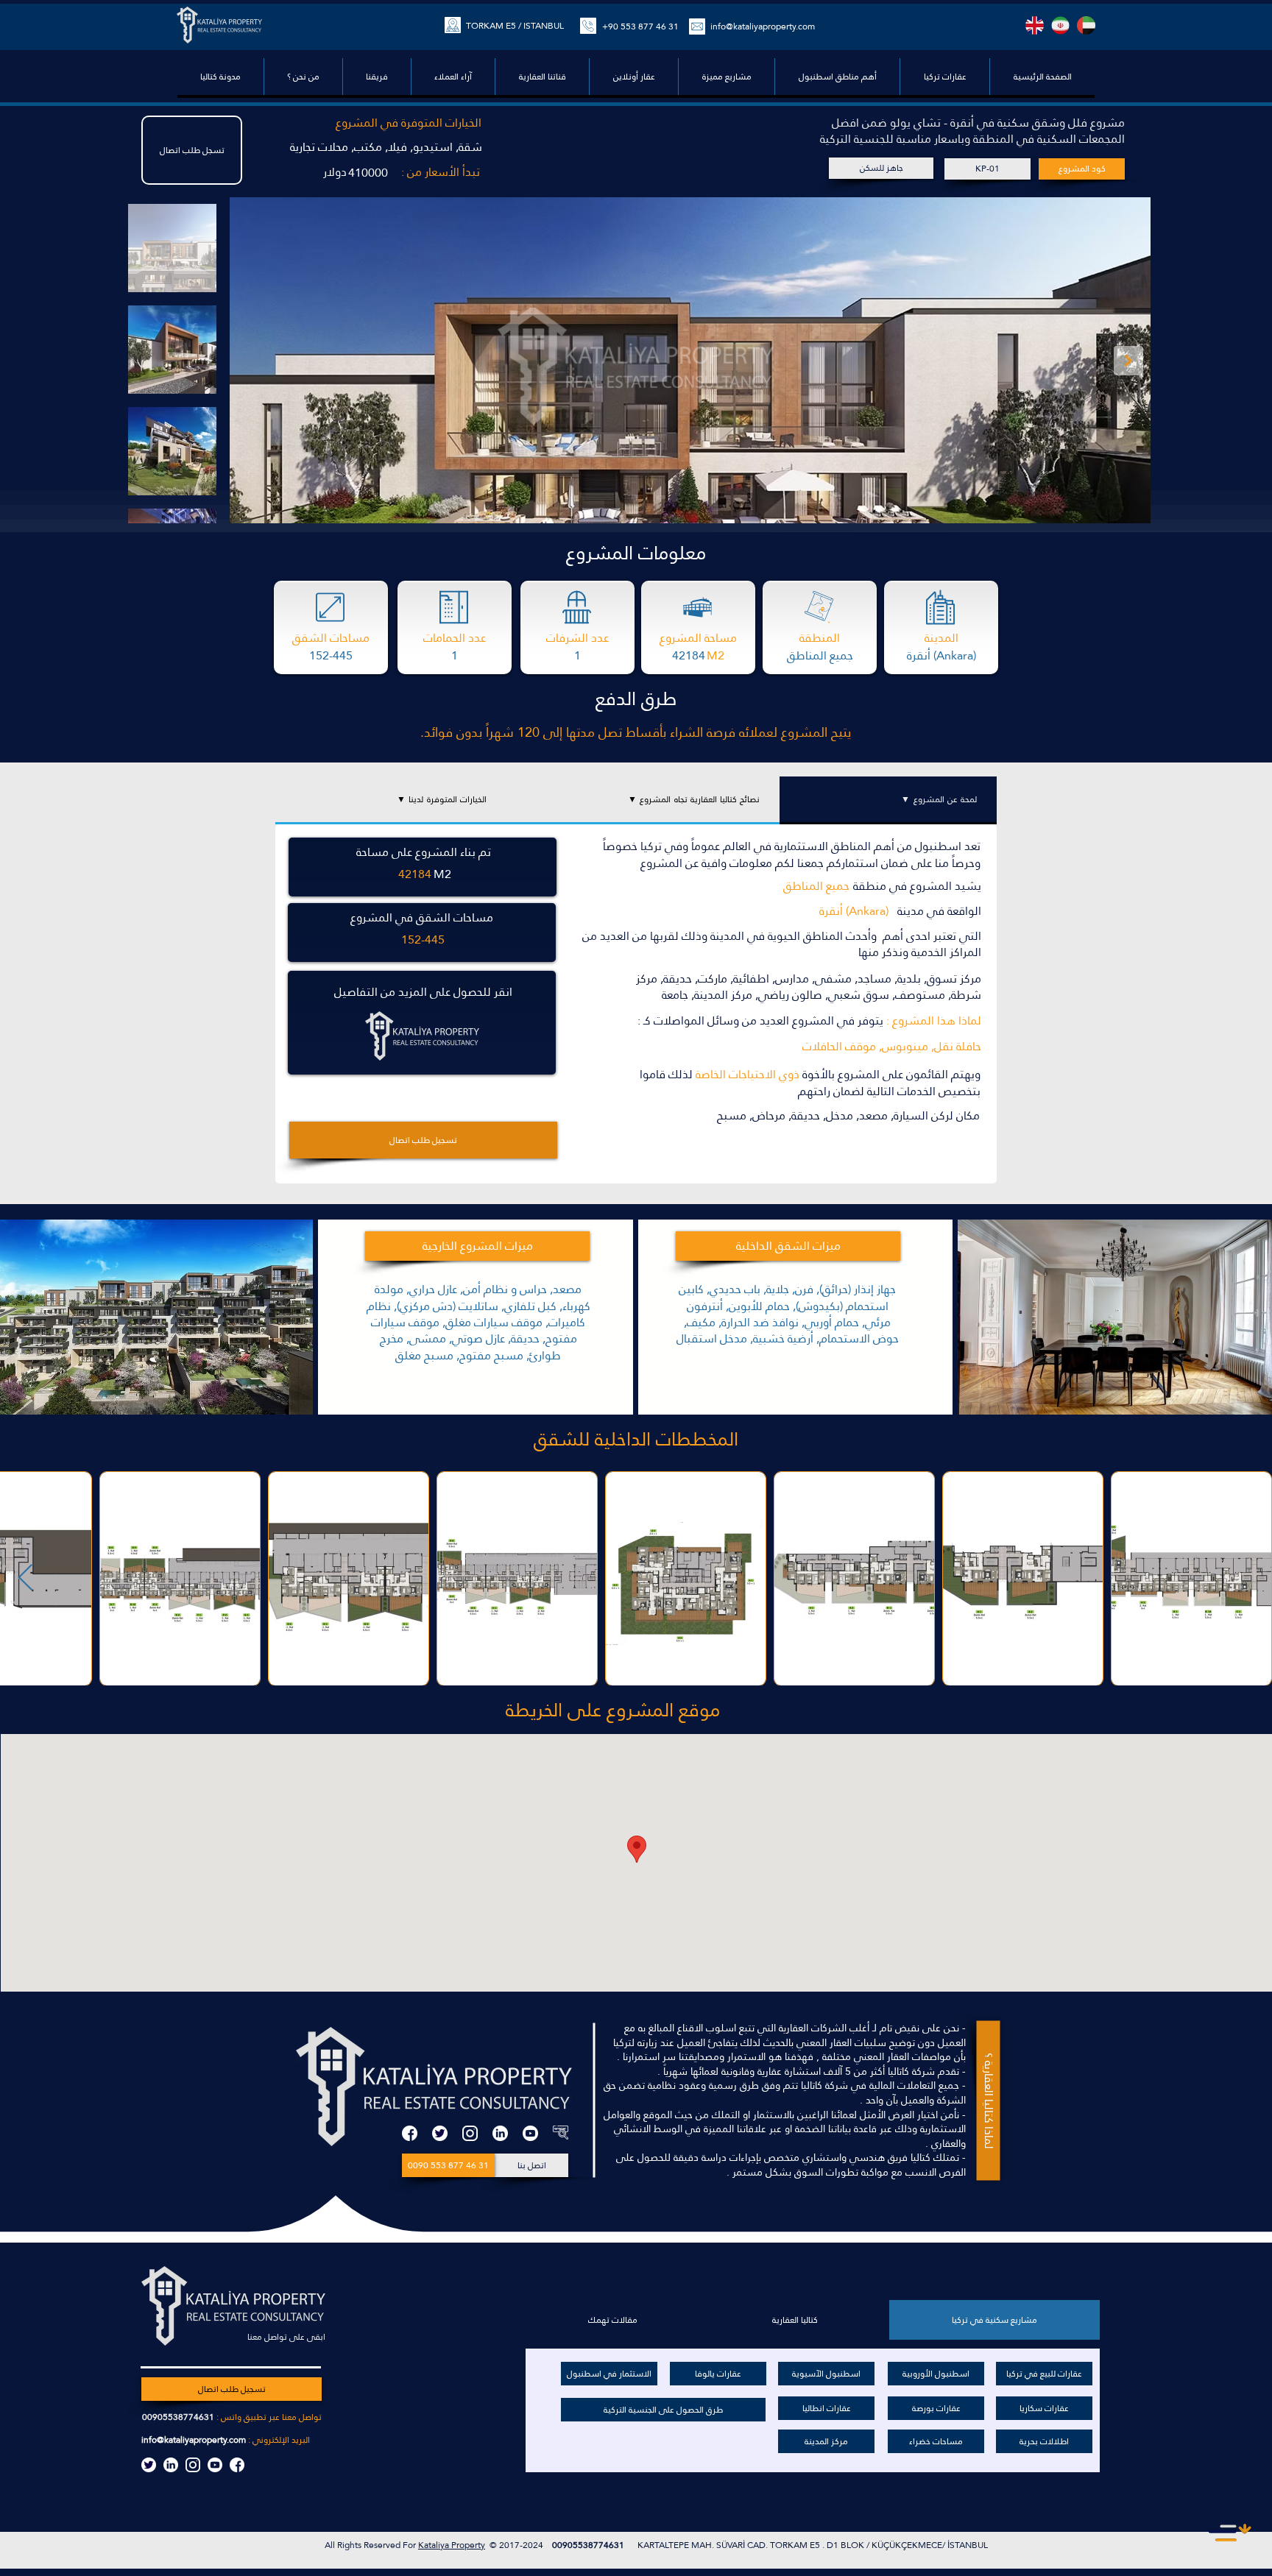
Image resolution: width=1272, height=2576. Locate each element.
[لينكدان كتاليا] (171, 2465)
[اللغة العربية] (1086, 25)
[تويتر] (440, 2133)
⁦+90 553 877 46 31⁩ (640, 26)
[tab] (888, 800)
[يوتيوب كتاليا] (215, 2465)
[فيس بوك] (410, 2133)
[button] (837, 77)
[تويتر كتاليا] (149, 2465)
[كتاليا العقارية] (561, 2133)
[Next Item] (1128, 361)
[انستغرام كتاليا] (193, 2465)
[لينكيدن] (500, 2133)
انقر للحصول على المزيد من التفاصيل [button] (423, 992)
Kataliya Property (452, 2545)
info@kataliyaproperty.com (763, 26)
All (331, 2545)
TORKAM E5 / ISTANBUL (515, 26)
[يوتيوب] (530, 2133)
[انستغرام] (470, 2133)
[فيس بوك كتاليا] (237, 2465)
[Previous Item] (25, 1578)
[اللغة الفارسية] (1060, 25)
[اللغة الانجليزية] (1035, 25)
